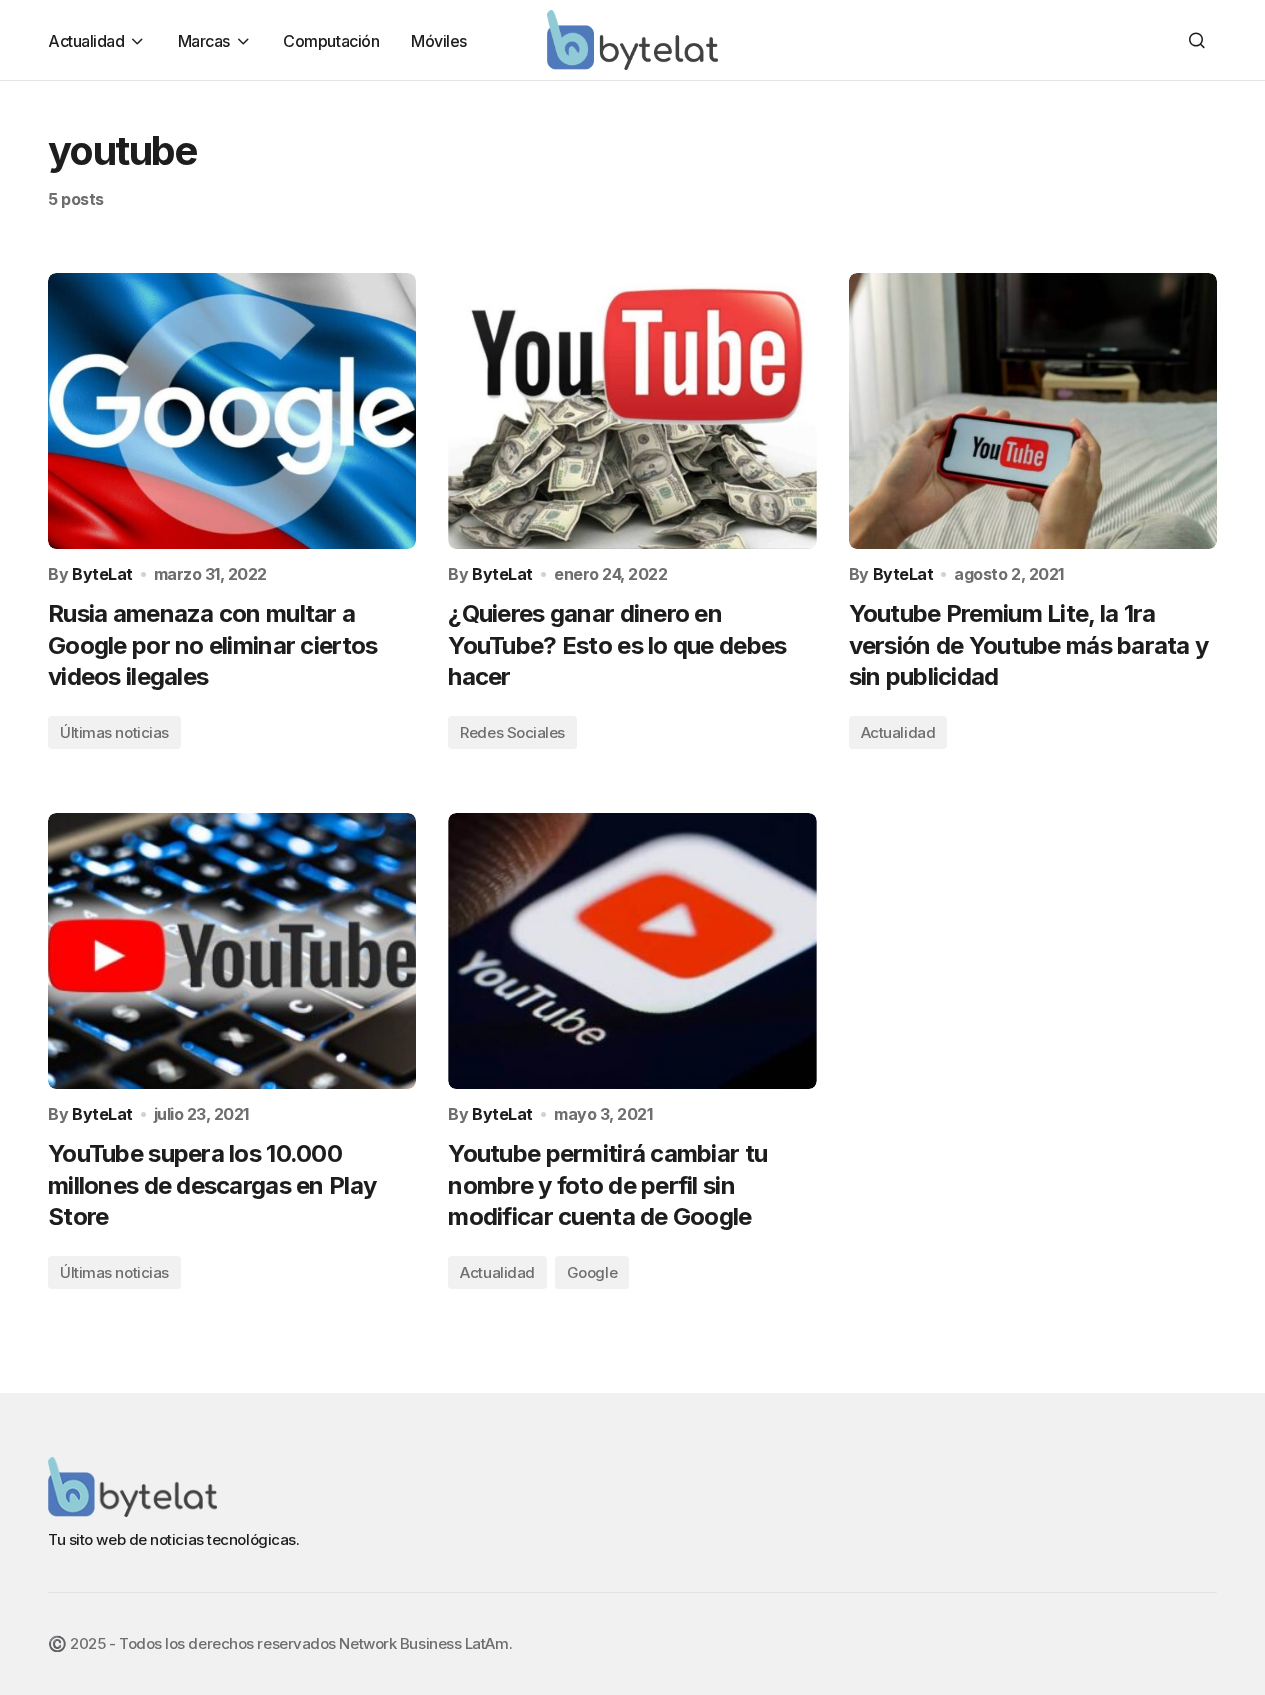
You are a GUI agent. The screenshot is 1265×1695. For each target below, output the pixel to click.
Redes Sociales (512, 732)
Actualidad (898, 732)
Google (592, 1272)
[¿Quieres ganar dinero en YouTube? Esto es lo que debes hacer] (632, 411)
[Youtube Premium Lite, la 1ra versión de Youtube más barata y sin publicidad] (1033, 411)
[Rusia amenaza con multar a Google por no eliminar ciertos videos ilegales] (232, 411)
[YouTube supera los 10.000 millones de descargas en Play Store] (232, 951)
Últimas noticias (114, 732)
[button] (1197, 40)
